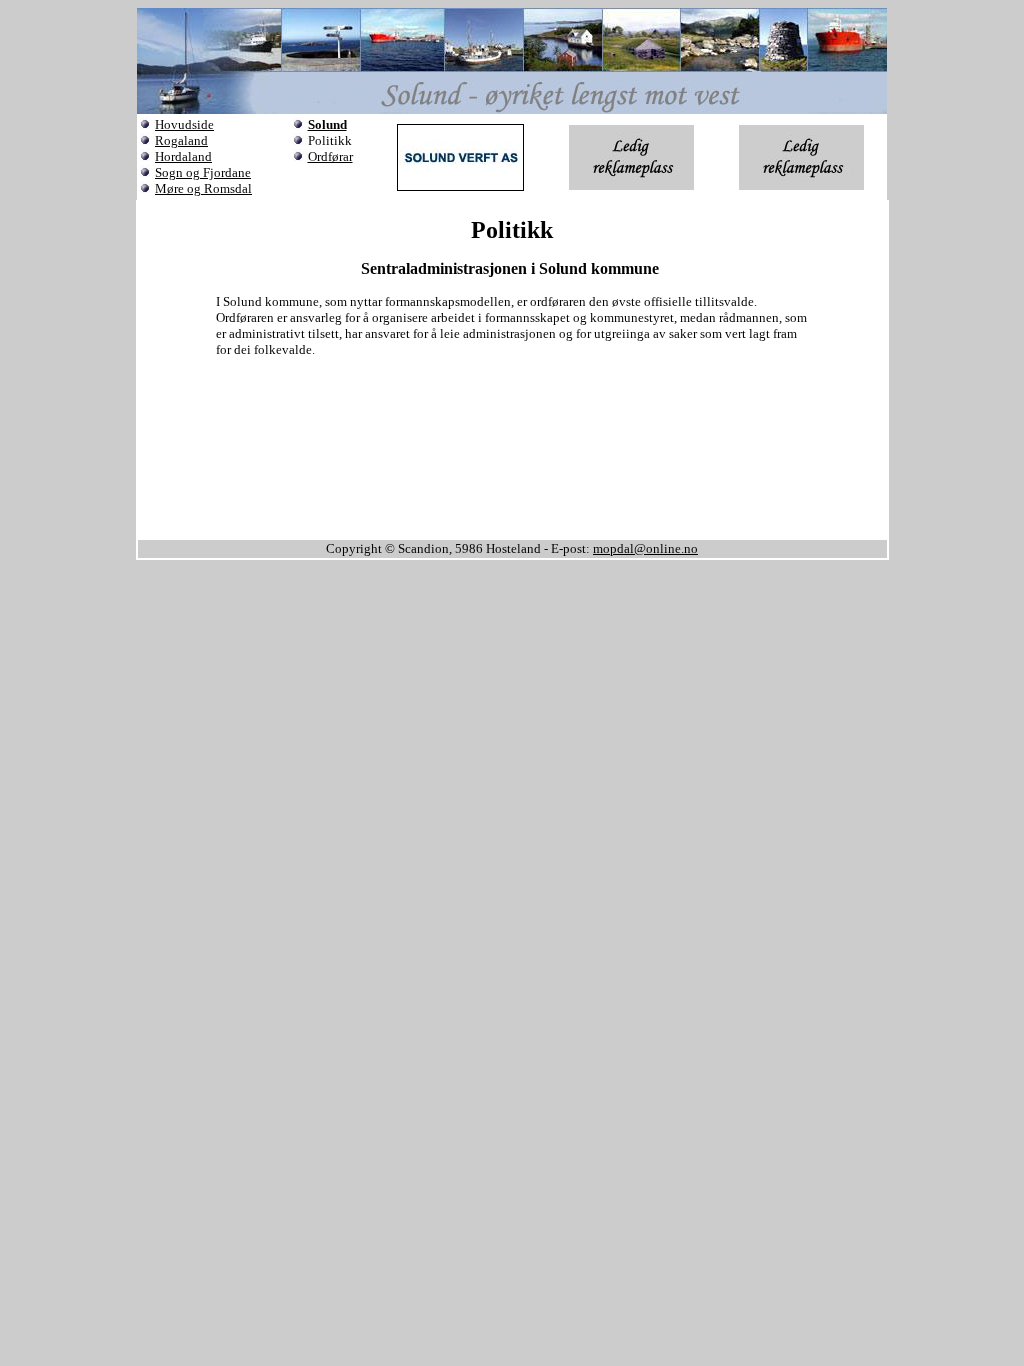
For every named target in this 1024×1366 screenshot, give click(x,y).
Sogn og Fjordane (203, 172)
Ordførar (330, 156)
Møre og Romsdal (203, 188)
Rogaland (181, 140)
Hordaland (183, 156)
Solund (327, 124)
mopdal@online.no (645, 548)
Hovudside (184, 124)
